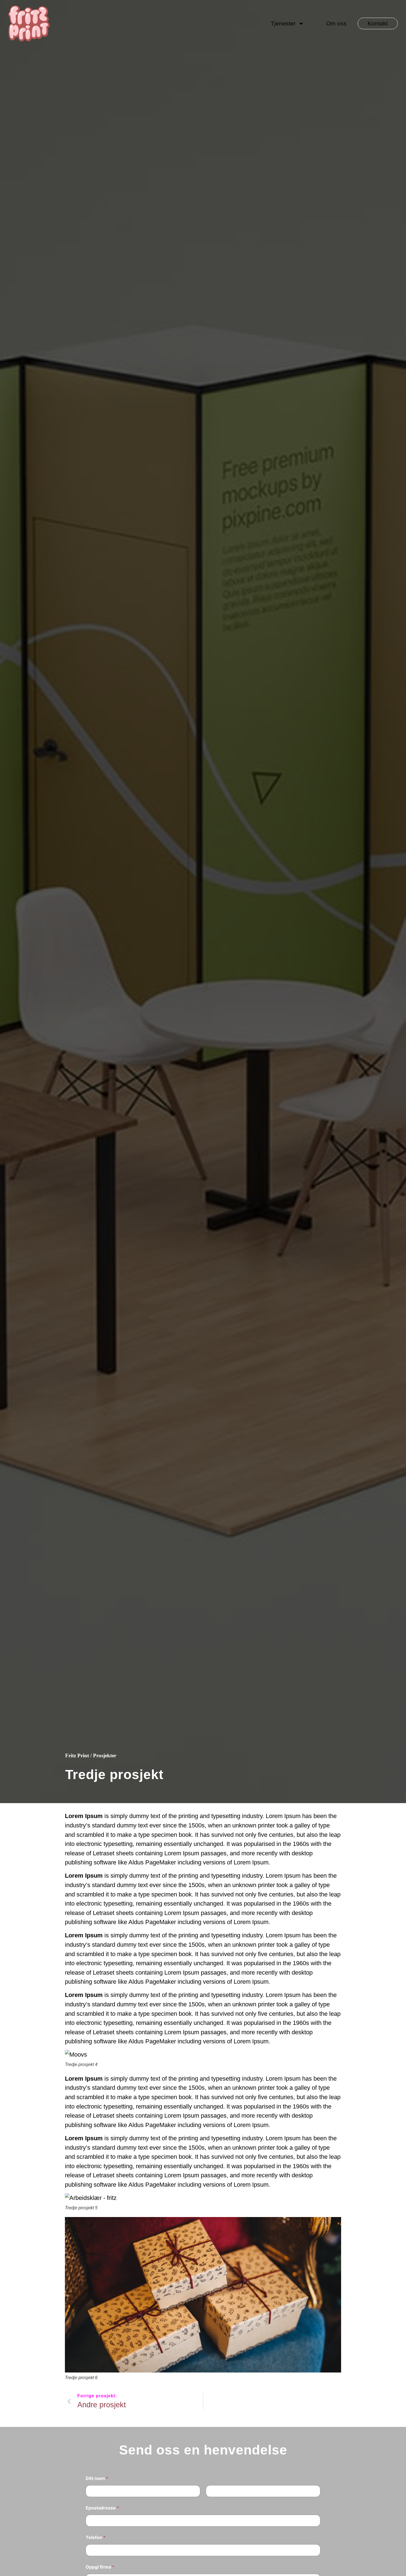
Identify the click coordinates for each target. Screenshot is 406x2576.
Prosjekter (105, 1755)
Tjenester (283, 23)
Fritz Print (77, 1755)
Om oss (336, 23)
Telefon (96, 2537)
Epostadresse (102, 2508)
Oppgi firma (100, 2567)
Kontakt (378, 23)
